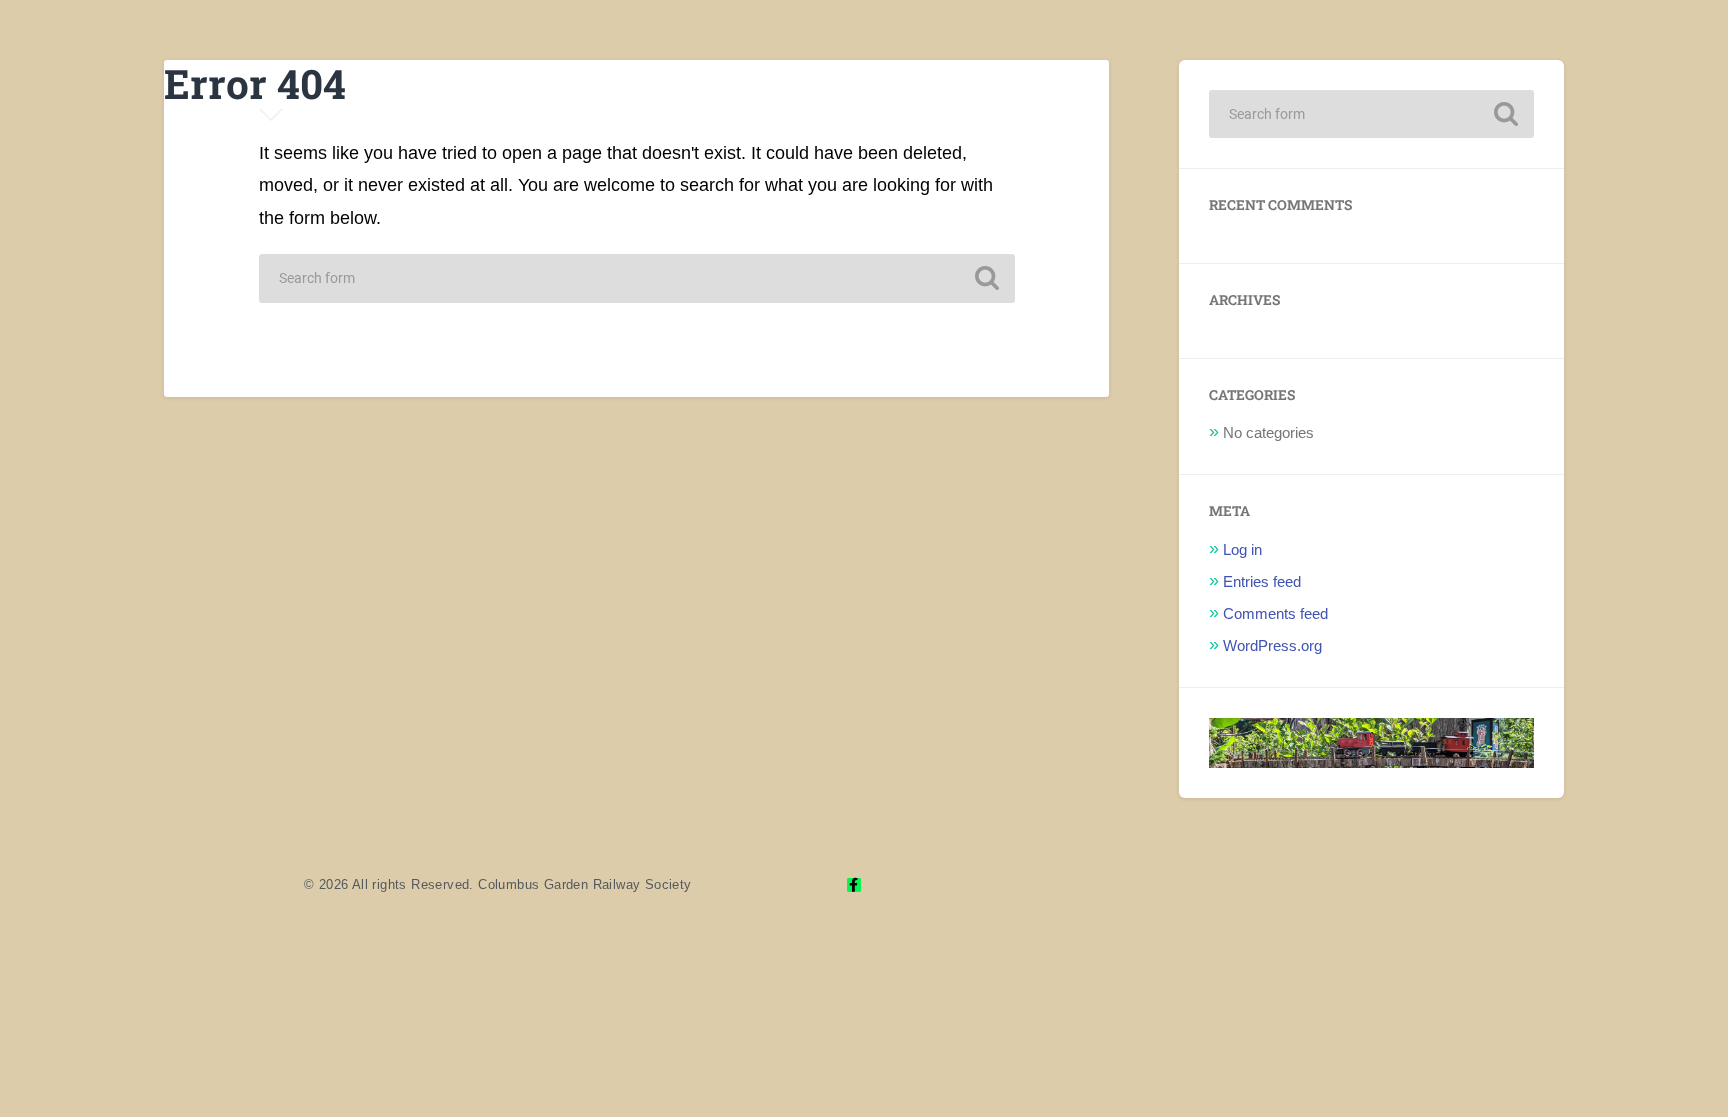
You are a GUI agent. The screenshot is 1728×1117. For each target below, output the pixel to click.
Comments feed (1275, 613)
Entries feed (1262, 581)
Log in (1242, 549)
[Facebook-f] (854, 885)
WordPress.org (1272, 645)
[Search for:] (637, 278)
